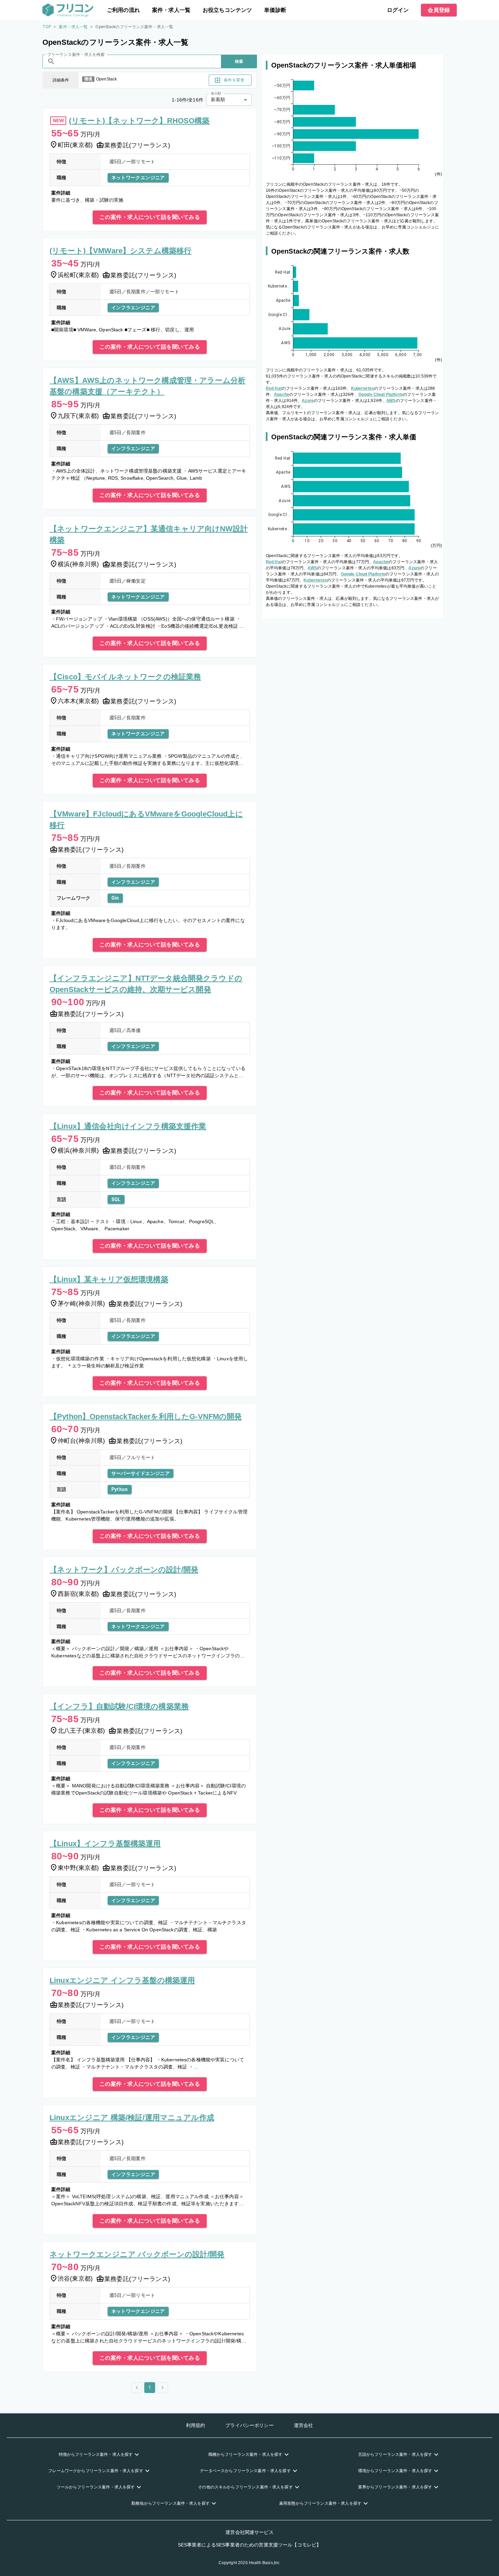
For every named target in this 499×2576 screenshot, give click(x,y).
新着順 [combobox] (218, 99)
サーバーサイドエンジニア (141, 1473)
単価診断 (275, 10)
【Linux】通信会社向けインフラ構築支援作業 (128, 1126)
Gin (115, 898)
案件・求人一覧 (171, 10)
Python (120, 1489)
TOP (47, 27)
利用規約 (196, 2425)
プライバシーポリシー (249, 2425)
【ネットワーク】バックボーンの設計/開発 (124, 1570)
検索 (239, 61)
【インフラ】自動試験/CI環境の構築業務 (119, 1706)
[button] (100, 2454)
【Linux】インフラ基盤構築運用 (105, 1844)
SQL (116, 1199)
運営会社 (304, 2425)
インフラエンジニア (133, 308)
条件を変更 (234, 80)
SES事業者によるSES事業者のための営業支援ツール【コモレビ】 (250, 2545)
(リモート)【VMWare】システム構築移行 (121, 251)
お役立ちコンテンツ (227, 10)
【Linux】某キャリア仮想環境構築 (109, 1279)
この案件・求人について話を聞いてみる (150, 217)
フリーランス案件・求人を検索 (76, 55)
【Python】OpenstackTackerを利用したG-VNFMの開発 (146, 1416)
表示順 (216, 94)
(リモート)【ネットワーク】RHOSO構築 (139, 121)
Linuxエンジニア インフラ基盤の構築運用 (122, 1980)
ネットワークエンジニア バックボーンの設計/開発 (137, 2254)
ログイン (398, 10)
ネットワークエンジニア (138, 178)
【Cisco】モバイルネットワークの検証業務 (125, 677)
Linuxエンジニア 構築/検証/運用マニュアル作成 (132, 2118)
